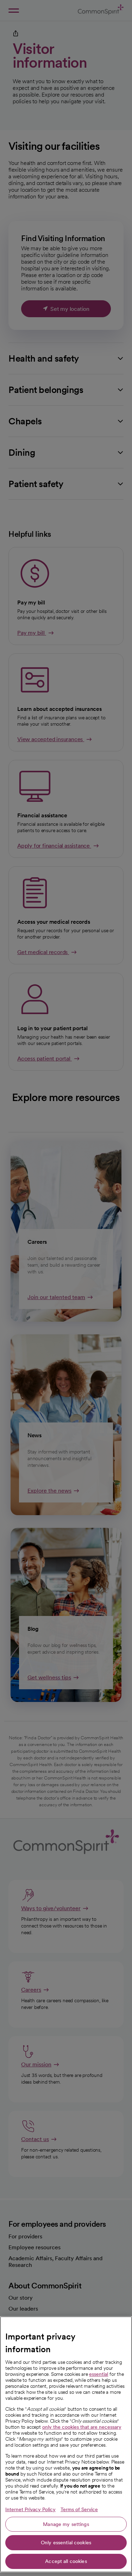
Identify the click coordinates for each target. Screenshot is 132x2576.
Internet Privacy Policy (30, 2509)
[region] (66, 2444)
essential (99, 2374)
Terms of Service (79, 2509)
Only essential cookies (66, 2543)
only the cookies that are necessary (82, 2427)
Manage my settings (66, 2524)
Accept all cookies (66, 2561)
